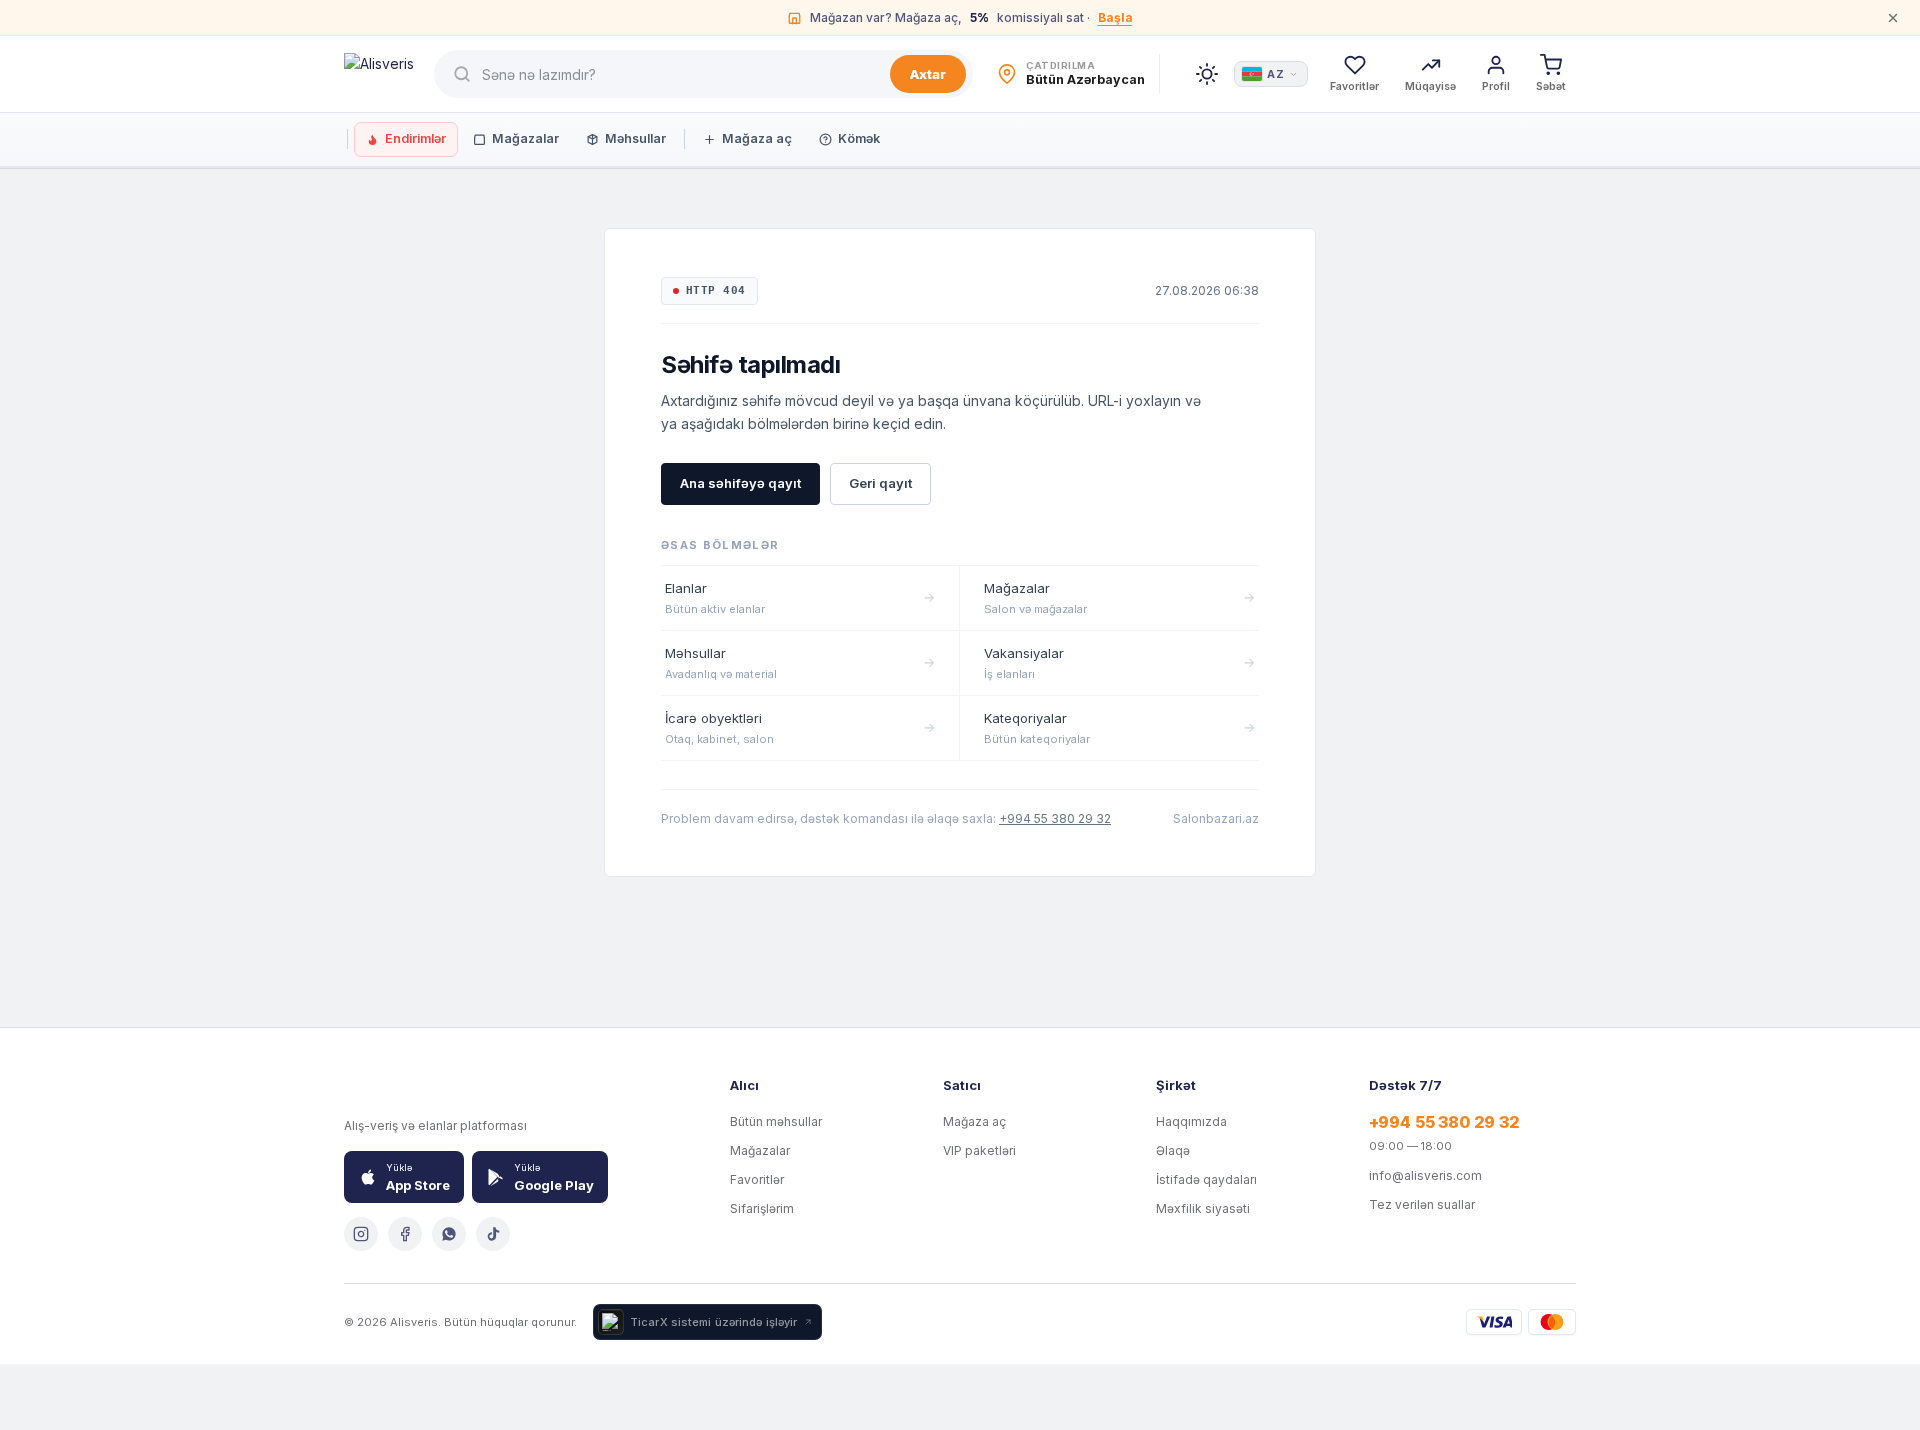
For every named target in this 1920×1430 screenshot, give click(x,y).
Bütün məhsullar (776, 1121)
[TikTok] (493, 1234)
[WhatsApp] (449, 1234)
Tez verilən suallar (1422, 1204)
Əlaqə (1173, 1150)
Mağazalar (525, 138)
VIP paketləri (979, 1150)
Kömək (859, 138)
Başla (1115, 17)
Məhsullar (635, 138)
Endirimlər (415, 138)
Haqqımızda (1191, 1121)
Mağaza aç (757, 138)
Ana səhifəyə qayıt (740, 483)
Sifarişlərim (762, 1208)
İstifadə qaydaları (1206, 1179)
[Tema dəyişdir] (1207, 74)
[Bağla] (1893, 18)
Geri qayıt (880, 483)
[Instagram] (361, 1234)
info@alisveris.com (1425, 1175)
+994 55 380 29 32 (1055, 818)
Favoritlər (757, 1179)
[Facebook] (405, 1234)
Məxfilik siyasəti (1203, 1208)
